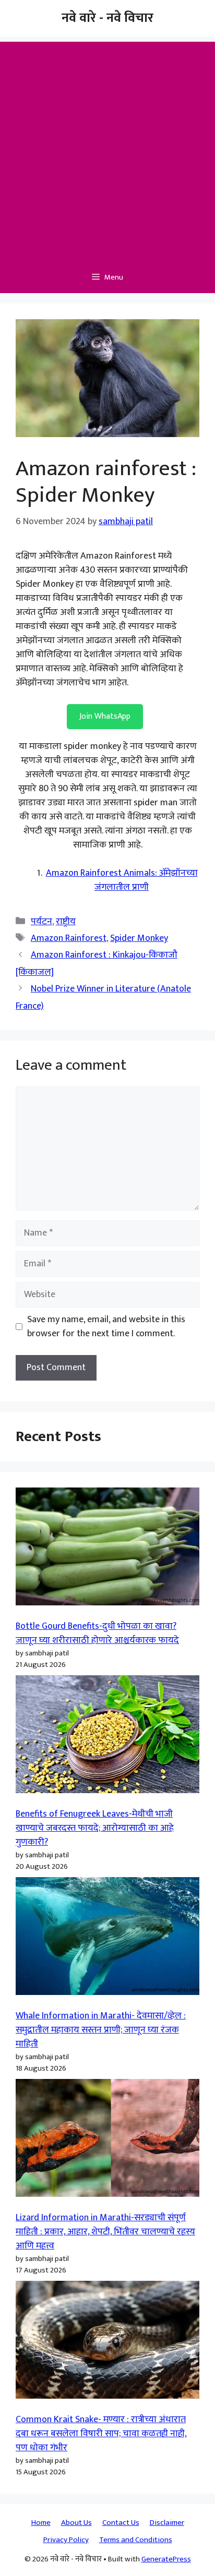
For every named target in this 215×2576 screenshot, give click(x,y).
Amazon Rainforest (69, 938)
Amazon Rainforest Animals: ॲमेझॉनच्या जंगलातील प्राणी (122, 880)
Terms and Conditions (136, 2540)
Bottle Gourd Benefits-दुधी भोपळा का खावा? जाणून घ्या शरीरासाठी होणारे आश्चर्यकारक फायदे (97, 1633)
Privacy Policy (66, 2540)
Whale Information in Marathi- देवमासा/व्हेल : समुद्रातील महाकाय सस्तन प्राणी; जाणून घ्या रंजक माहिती (101, 2030)
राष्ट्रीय (66, 922)
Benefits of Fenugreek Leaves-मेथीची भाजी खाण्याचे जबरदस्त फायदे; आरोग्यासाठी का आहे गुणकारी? (95, 1828)
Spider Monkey (139, 938)
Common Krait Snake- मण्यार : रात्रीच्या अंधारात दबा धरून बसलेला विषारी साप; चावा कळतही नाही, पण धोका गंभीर (101, 2434)
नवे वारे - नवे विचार (107, 18)
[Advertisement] (107, 149)
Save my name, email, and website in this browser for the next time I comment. (106, 1327)
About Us (76, 2523)
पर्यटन (41, 922)
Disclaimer (167, 2523)
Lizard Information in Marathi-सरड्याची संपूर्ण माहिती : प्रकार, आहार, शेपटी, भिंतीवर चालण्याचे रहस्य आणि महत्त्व (105, 2232)
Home (41, 2523)
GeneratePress (166, 2559)
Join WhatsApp (105, 716)
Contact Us (121, 2523)
